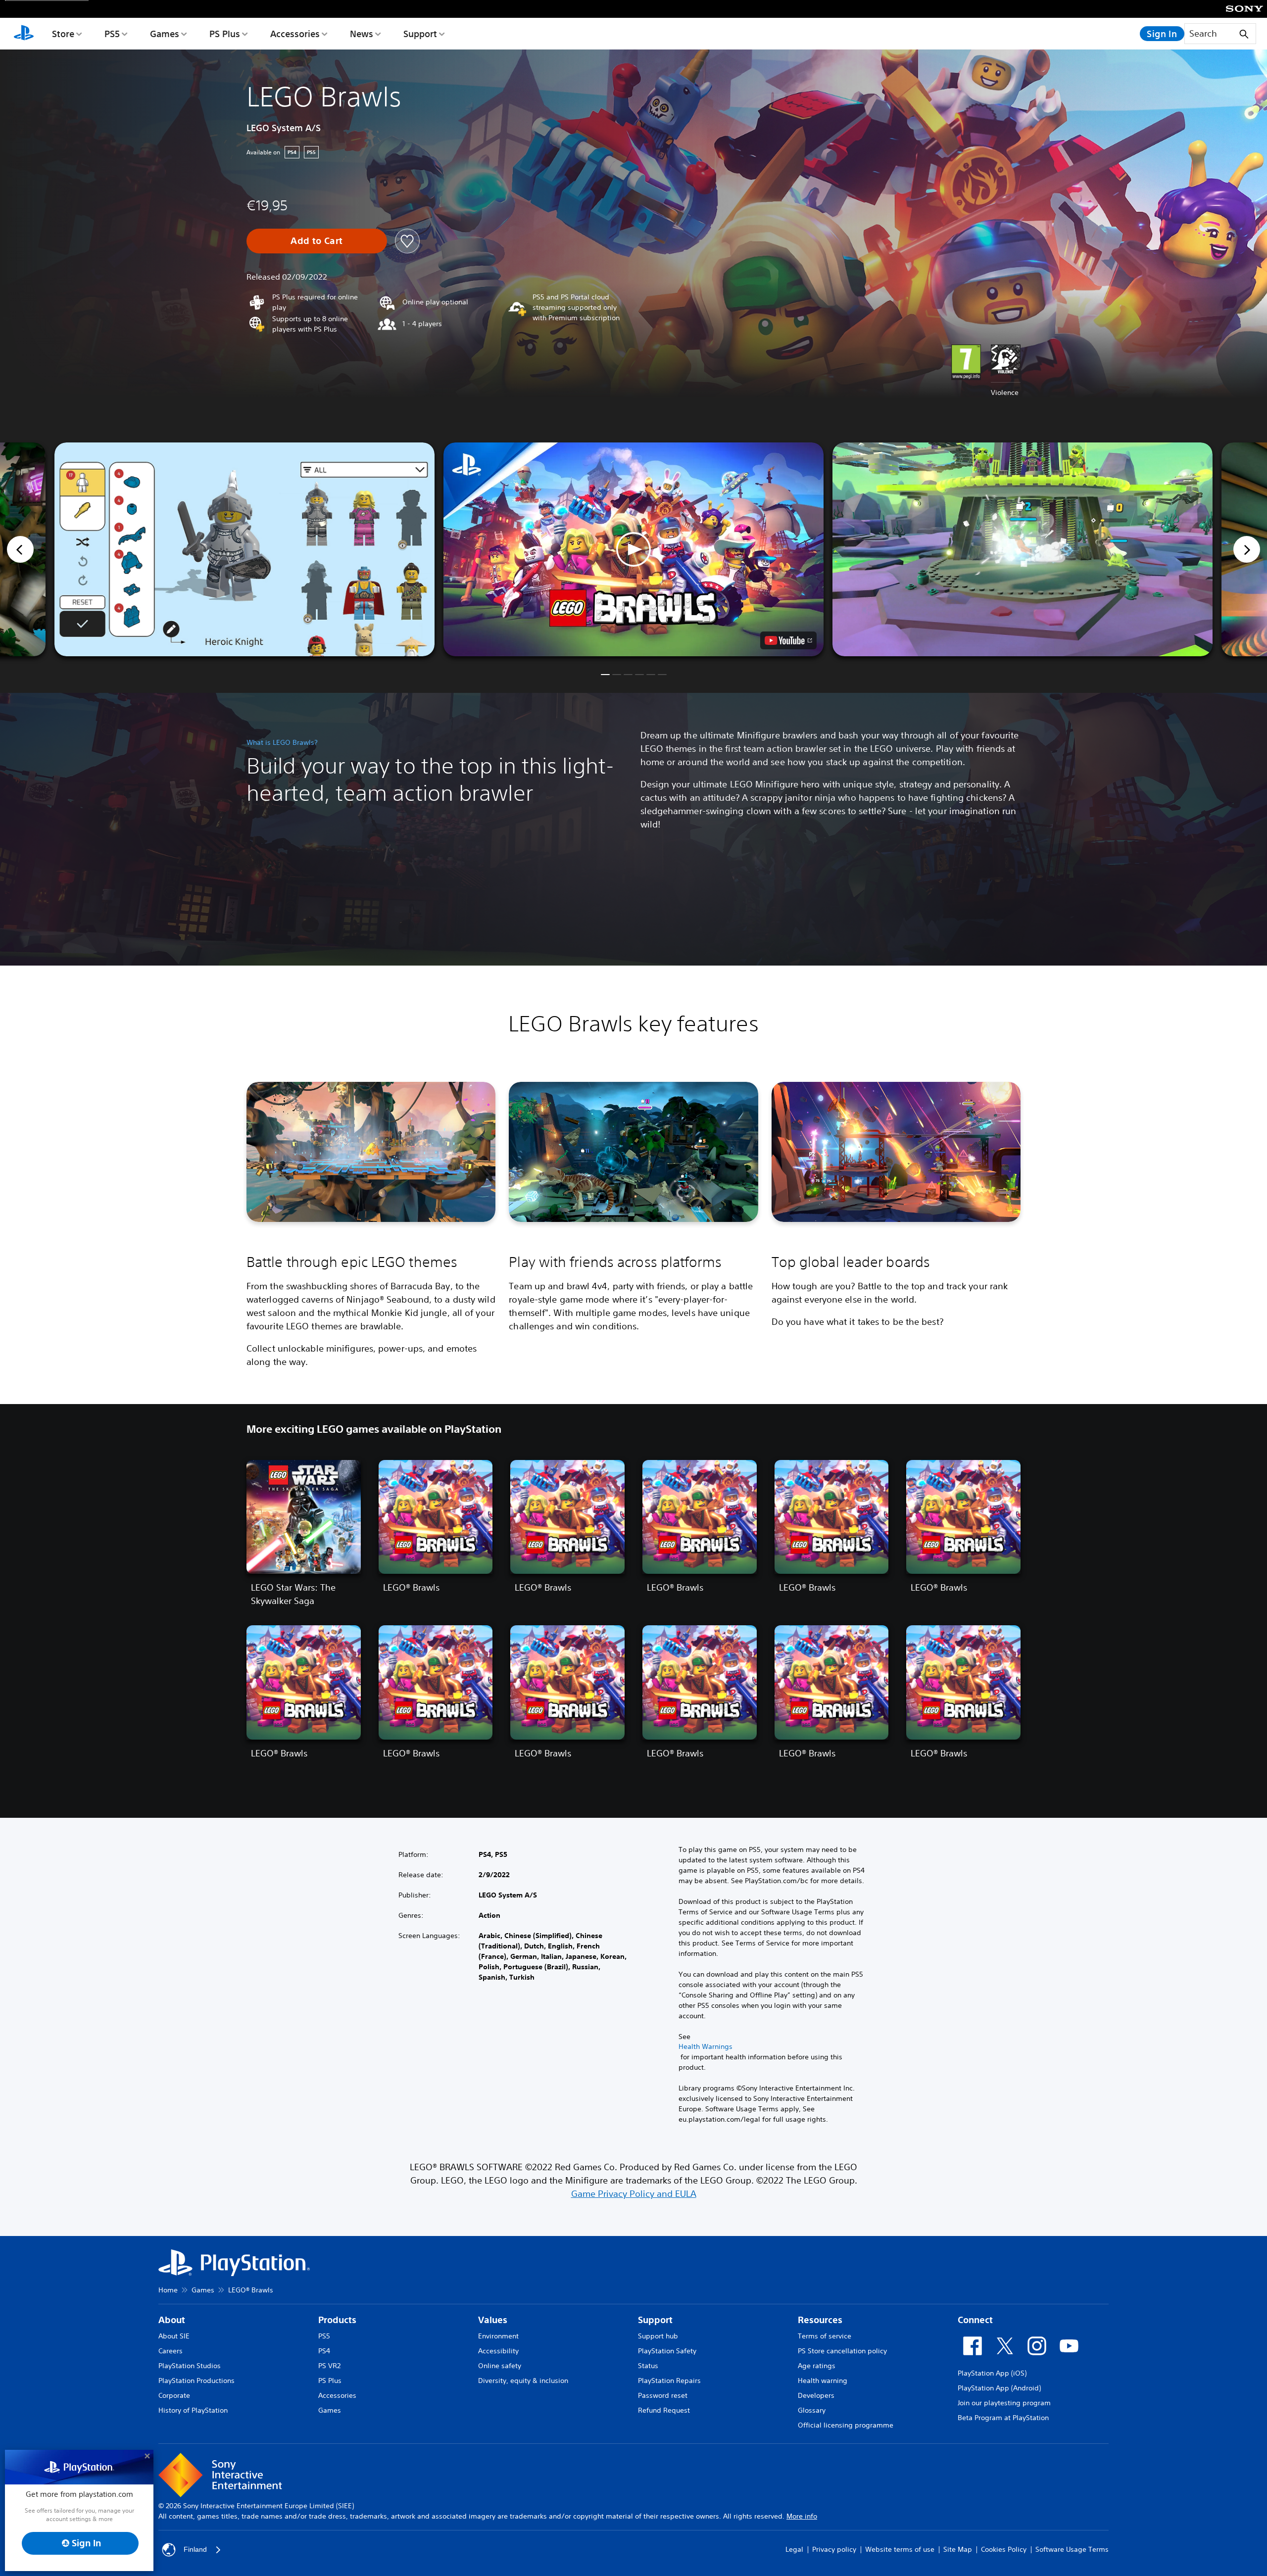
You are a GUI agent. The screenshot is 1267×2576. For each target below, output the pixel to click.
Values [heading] (493, 2320)
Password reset (663, 2395)
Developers (816, 2395)
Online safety (500, 2366)
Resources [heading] (820, 2320)
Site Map (958, 2549)
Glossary (812, 2410)
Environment (498, 2336)
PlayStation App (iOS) (992, 2373)
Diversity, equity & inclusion (523, 2381)
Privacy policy (834, 2549)
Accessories (295, 34)
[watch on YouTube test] (788, 640)
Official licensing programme (846, 2425)
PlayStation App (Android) (999, 2388)
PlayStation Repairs (669, 2381)
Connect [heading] (975, 2320)
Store (63, 34)
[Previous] (20, 549)
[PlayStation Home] (24, 34)
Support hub (658, 2336)
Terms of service (825, 2336)
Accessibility (498, 2351)
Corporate (174, 2395)
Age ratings (817, 2366)
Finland (195, 2549)
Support (420, 34)
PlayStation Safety (667, 2351)
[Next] (1247, 549)
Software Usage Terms (1072, 2549)
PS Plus (225, 34)
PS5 (112, 34)
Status (648, 2366)
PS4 (324, 2351)
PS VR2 (329, 2366)
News (362, 34)
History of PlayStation (193, 2410)
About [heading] (172, 2320)
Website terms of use (900, 2549)
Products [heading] (337, 2320)
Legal (794, 2549)
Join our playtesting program (1004, 2403)
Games (165, 34)
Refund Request (664, 2410)
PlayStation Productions (196, 2381)
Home (168, 2290)
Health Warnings (706, 2046)
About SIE (174, 2336)
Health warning (823, 2381)
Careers (171, 2351)
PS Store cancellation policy (842, 2351)
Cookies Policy (1004, 2549)
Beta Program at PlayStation (1003, 2418)
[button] (633, 549)
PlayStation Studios (190, 2366)
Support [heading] (655, 2320)
